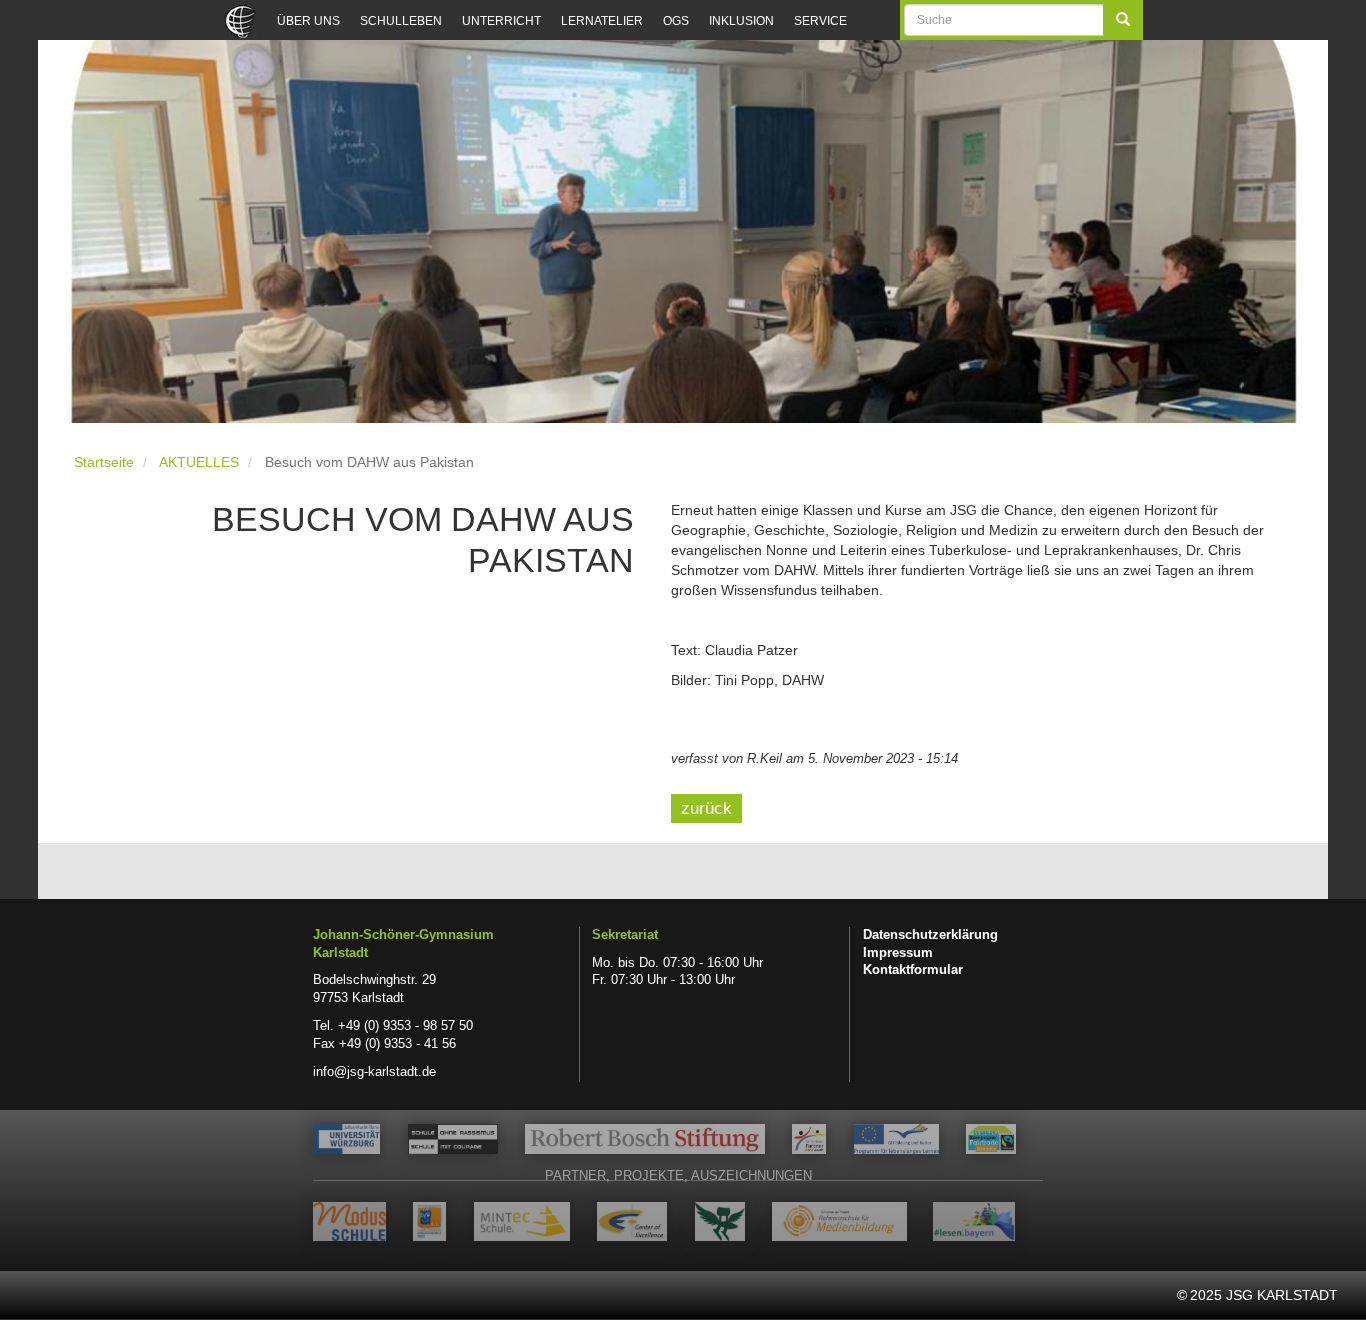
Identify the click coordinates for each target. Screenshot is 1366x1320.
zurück (706, 808)
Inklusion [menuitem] (741, 21)
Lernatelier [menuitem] (602, 21)
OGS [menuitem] (676, 21)
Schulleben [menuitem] (401, 21)
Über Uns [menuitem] (308, 21)
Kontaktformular (913, 970)
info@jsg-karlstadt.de (374, 1072)
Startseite (104, 462)
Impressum (898, 953)
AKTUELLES (199, 462)
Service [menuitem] (820, 21)
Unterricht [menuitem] (501, 21)
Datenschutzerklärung (930, 935)
